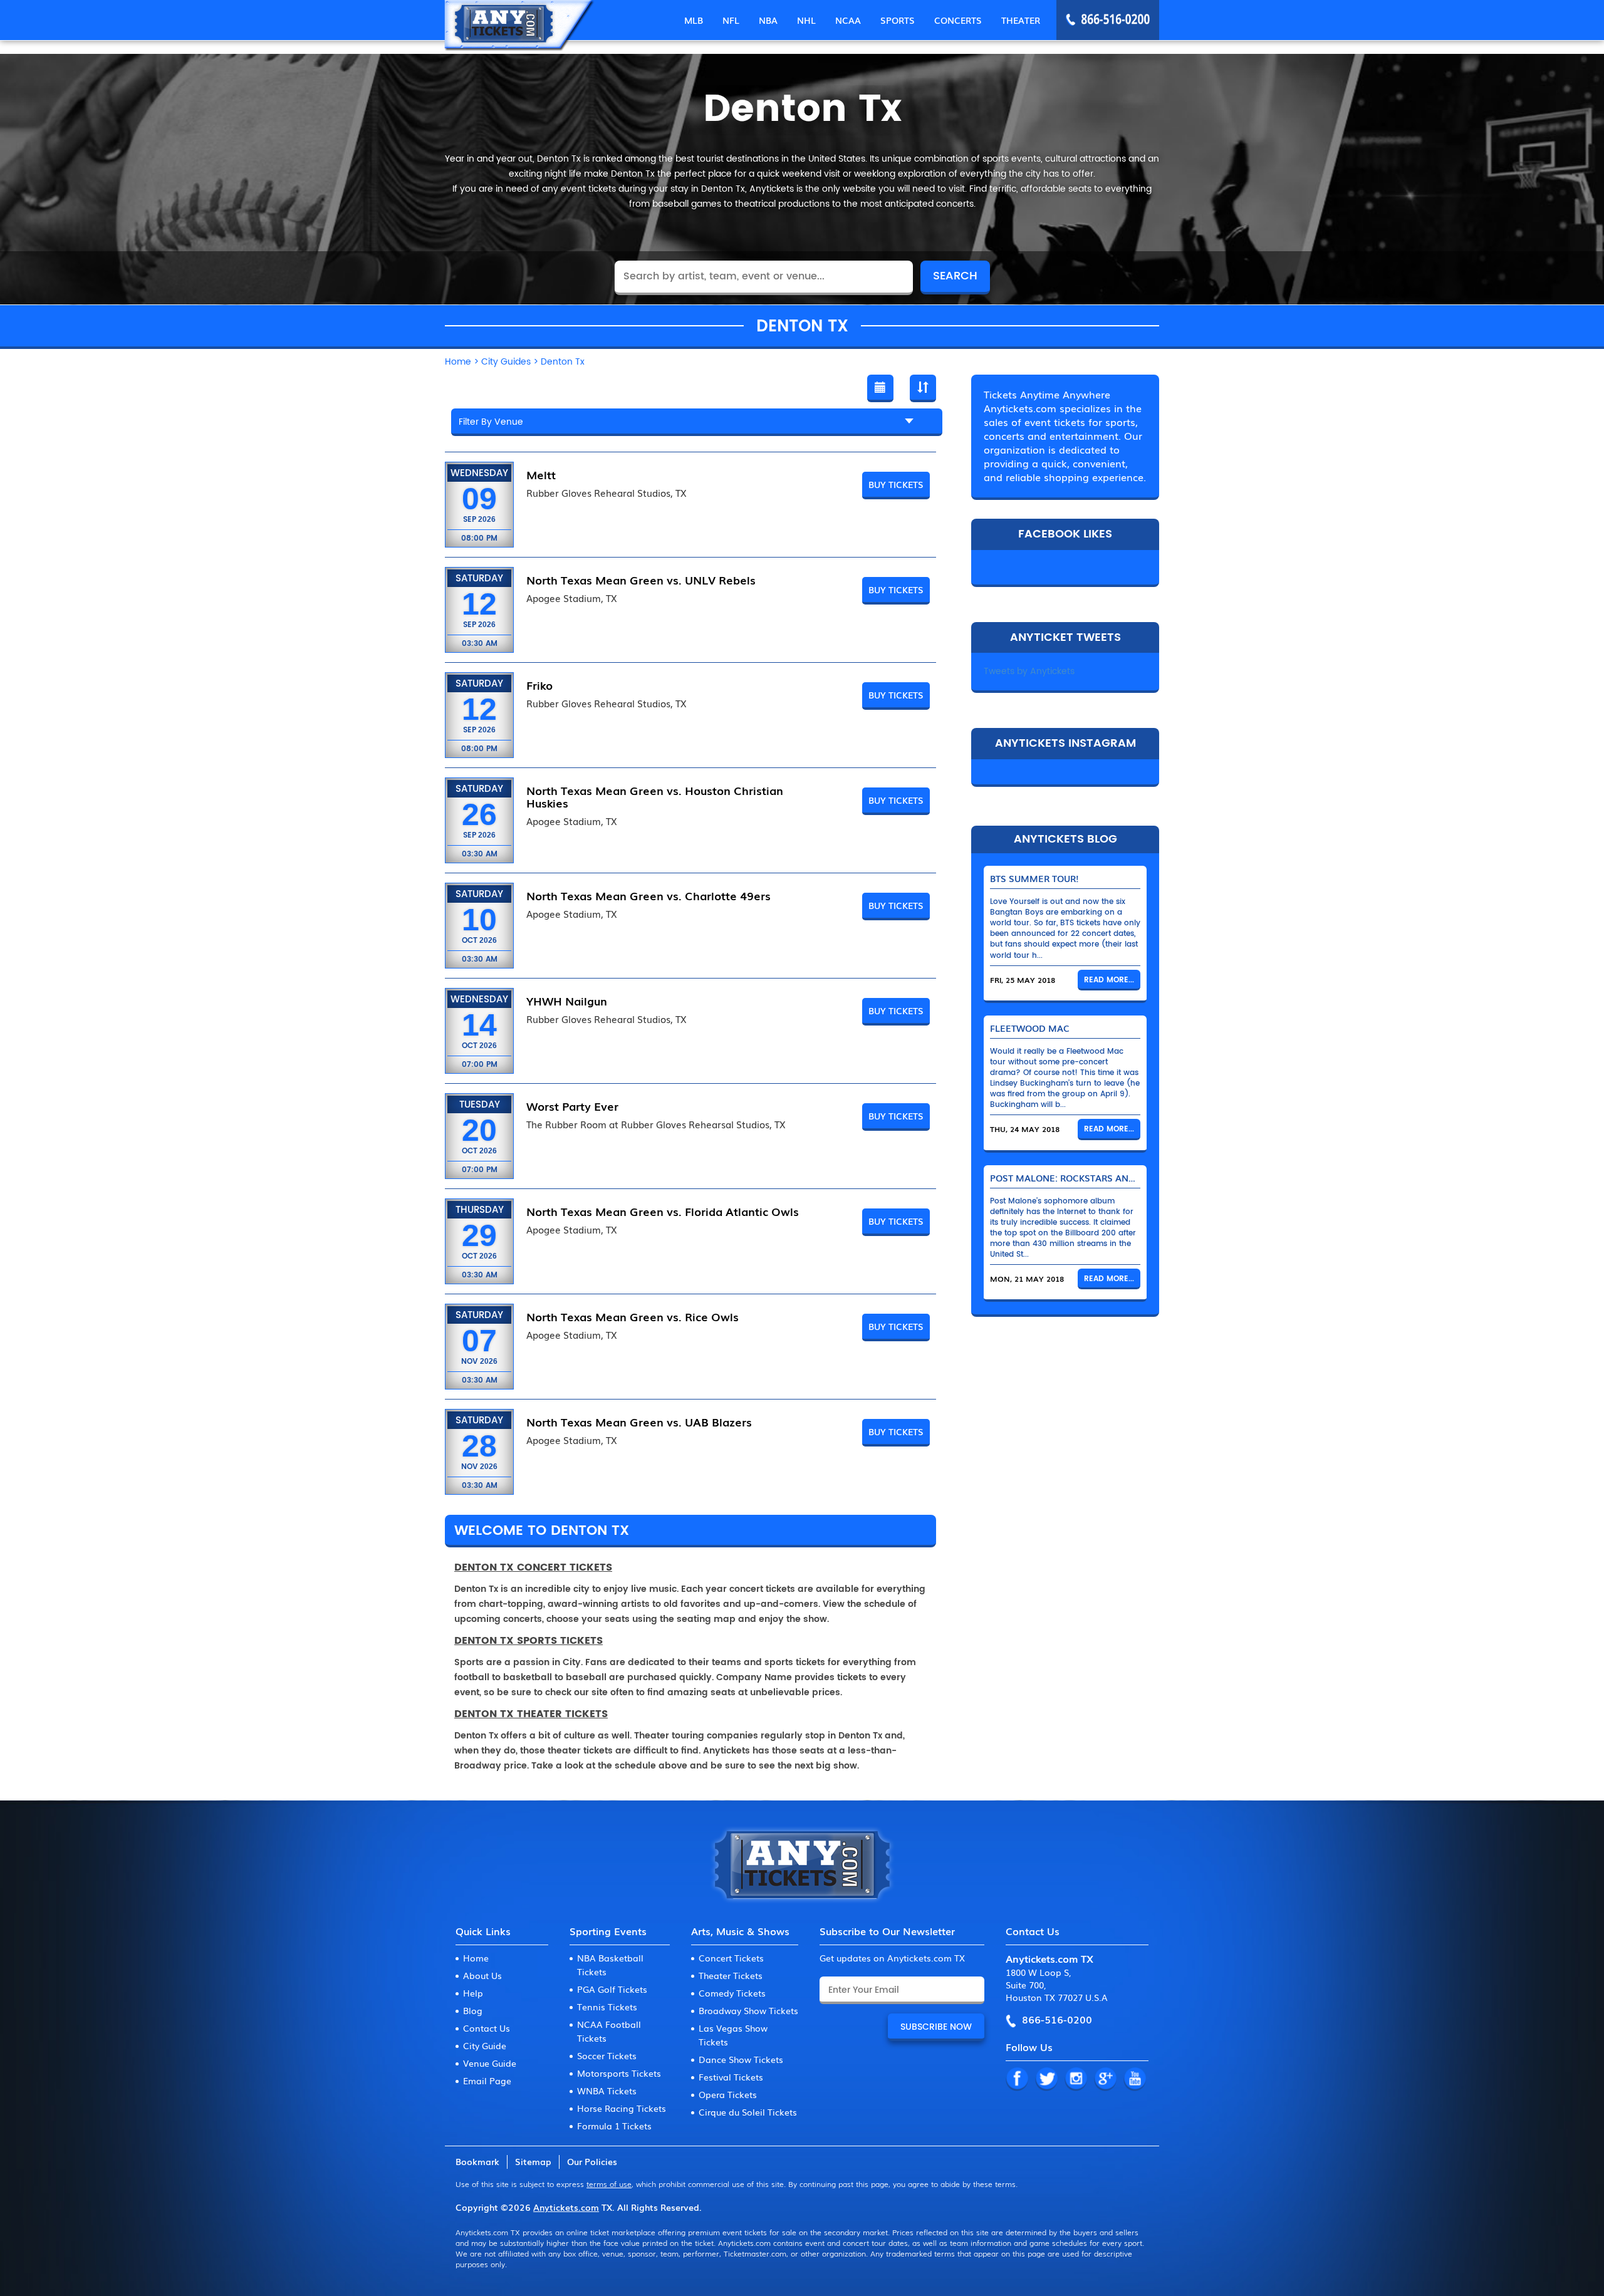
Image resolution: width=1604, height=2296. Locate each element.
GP (1105, 2079)
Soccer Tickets (607, 2055)
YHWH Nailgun (567, 1000)
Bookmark (477, 2161)
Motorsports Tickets (619, 2073)
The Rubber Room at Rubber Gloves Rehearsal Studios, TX (656, 1125)
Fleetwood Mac (1030, 1028)
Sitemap (533, 2161)
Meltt (541, 474)
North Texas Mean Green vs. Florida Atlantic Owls (663, 1211)
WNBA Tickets (607, 2091)
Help (473, 1993)
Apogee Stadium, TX (572, 598)
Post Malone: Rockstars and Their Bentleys (1101, 1178)
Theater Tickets (731, 1975)
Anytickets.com (566, 2207)
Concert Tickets (731, 1958)
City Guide (485, 2045)
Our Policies (592, 2161)
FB (1017, 2079)
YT (1135, 2079)
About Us (482, 1975)
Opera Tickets (728, 2094)
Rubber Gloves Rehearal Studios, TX (607, 493)
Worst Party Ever (572, 1106)
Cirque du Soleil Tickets (748, 2112)
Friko (539, 685)
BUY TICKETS (896, 484)
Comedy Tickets (732, 1993)
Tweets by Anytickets (1029, 671)
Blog (473, 2010)
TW (1046, 2079)
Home (476, 1958)
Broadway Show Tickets (748, 2010)
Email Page (487, 2080)
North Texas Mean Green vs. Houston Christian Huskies (655, 796)
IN (1076, 2079)
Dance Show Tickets (741, 2059)
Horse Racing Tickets (622, 2108)
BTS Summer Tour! (1034, 878)
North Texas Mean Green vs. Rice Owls (633, 1316)
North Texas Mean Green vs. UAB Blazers (639, 1421)
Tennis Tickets (607, 2007)
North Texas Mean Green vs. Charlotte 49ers (648, 895)
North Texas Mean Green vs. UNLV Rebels (641, 579)
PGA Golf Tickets (612, 1989)
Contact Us (487, 2028)
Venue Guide (490, 2063)
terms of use (609, 2184)
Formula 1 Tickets (614, 2126)
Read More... (1109, 980)
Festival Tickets (731, 2077)
